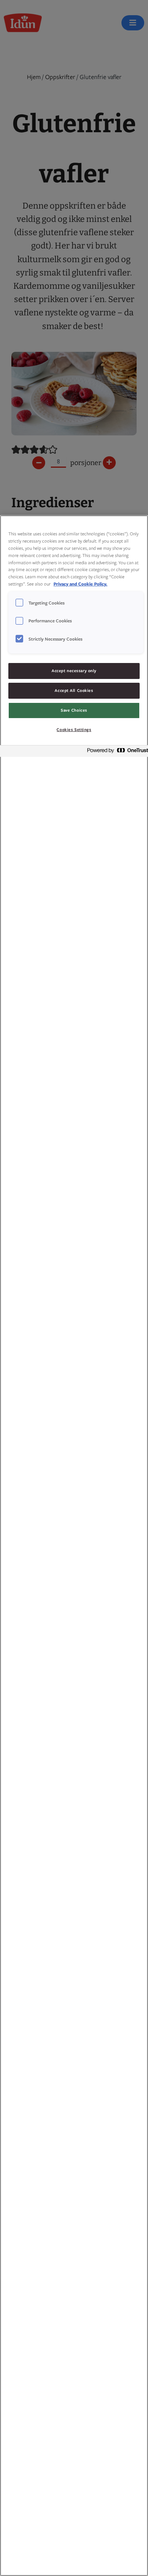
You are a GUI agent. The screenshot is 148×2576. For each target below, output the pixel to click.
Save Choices (74, 710)
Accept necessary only (74, 671)
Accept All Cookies (74, 690)
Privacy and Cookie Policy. (80, 584)
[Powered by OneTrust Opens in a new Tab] (115, 752)
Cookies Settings (74, 729)
